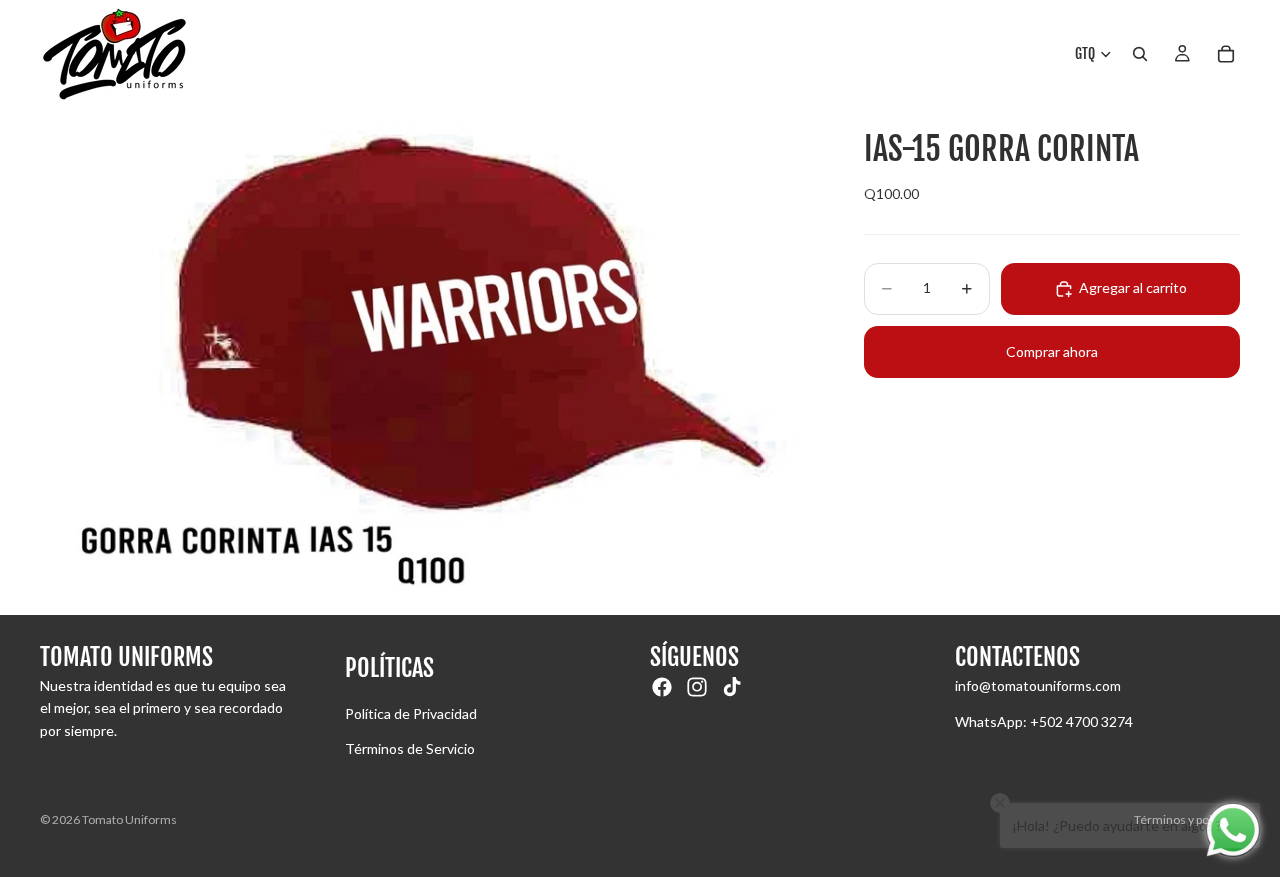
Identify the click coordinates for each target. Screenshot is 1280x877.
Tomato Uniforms (129, 819)
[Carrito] (1226, 54)
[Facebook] (662, 687)
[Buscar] (1140, 54)
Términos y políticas (1187, 819)
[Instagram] (697, 687)
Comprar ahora (1052, 351)
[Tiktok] (732, 687)
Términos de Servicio (410, 748)
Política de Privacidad (411, 713)
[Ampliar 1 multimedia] (428, 361)
